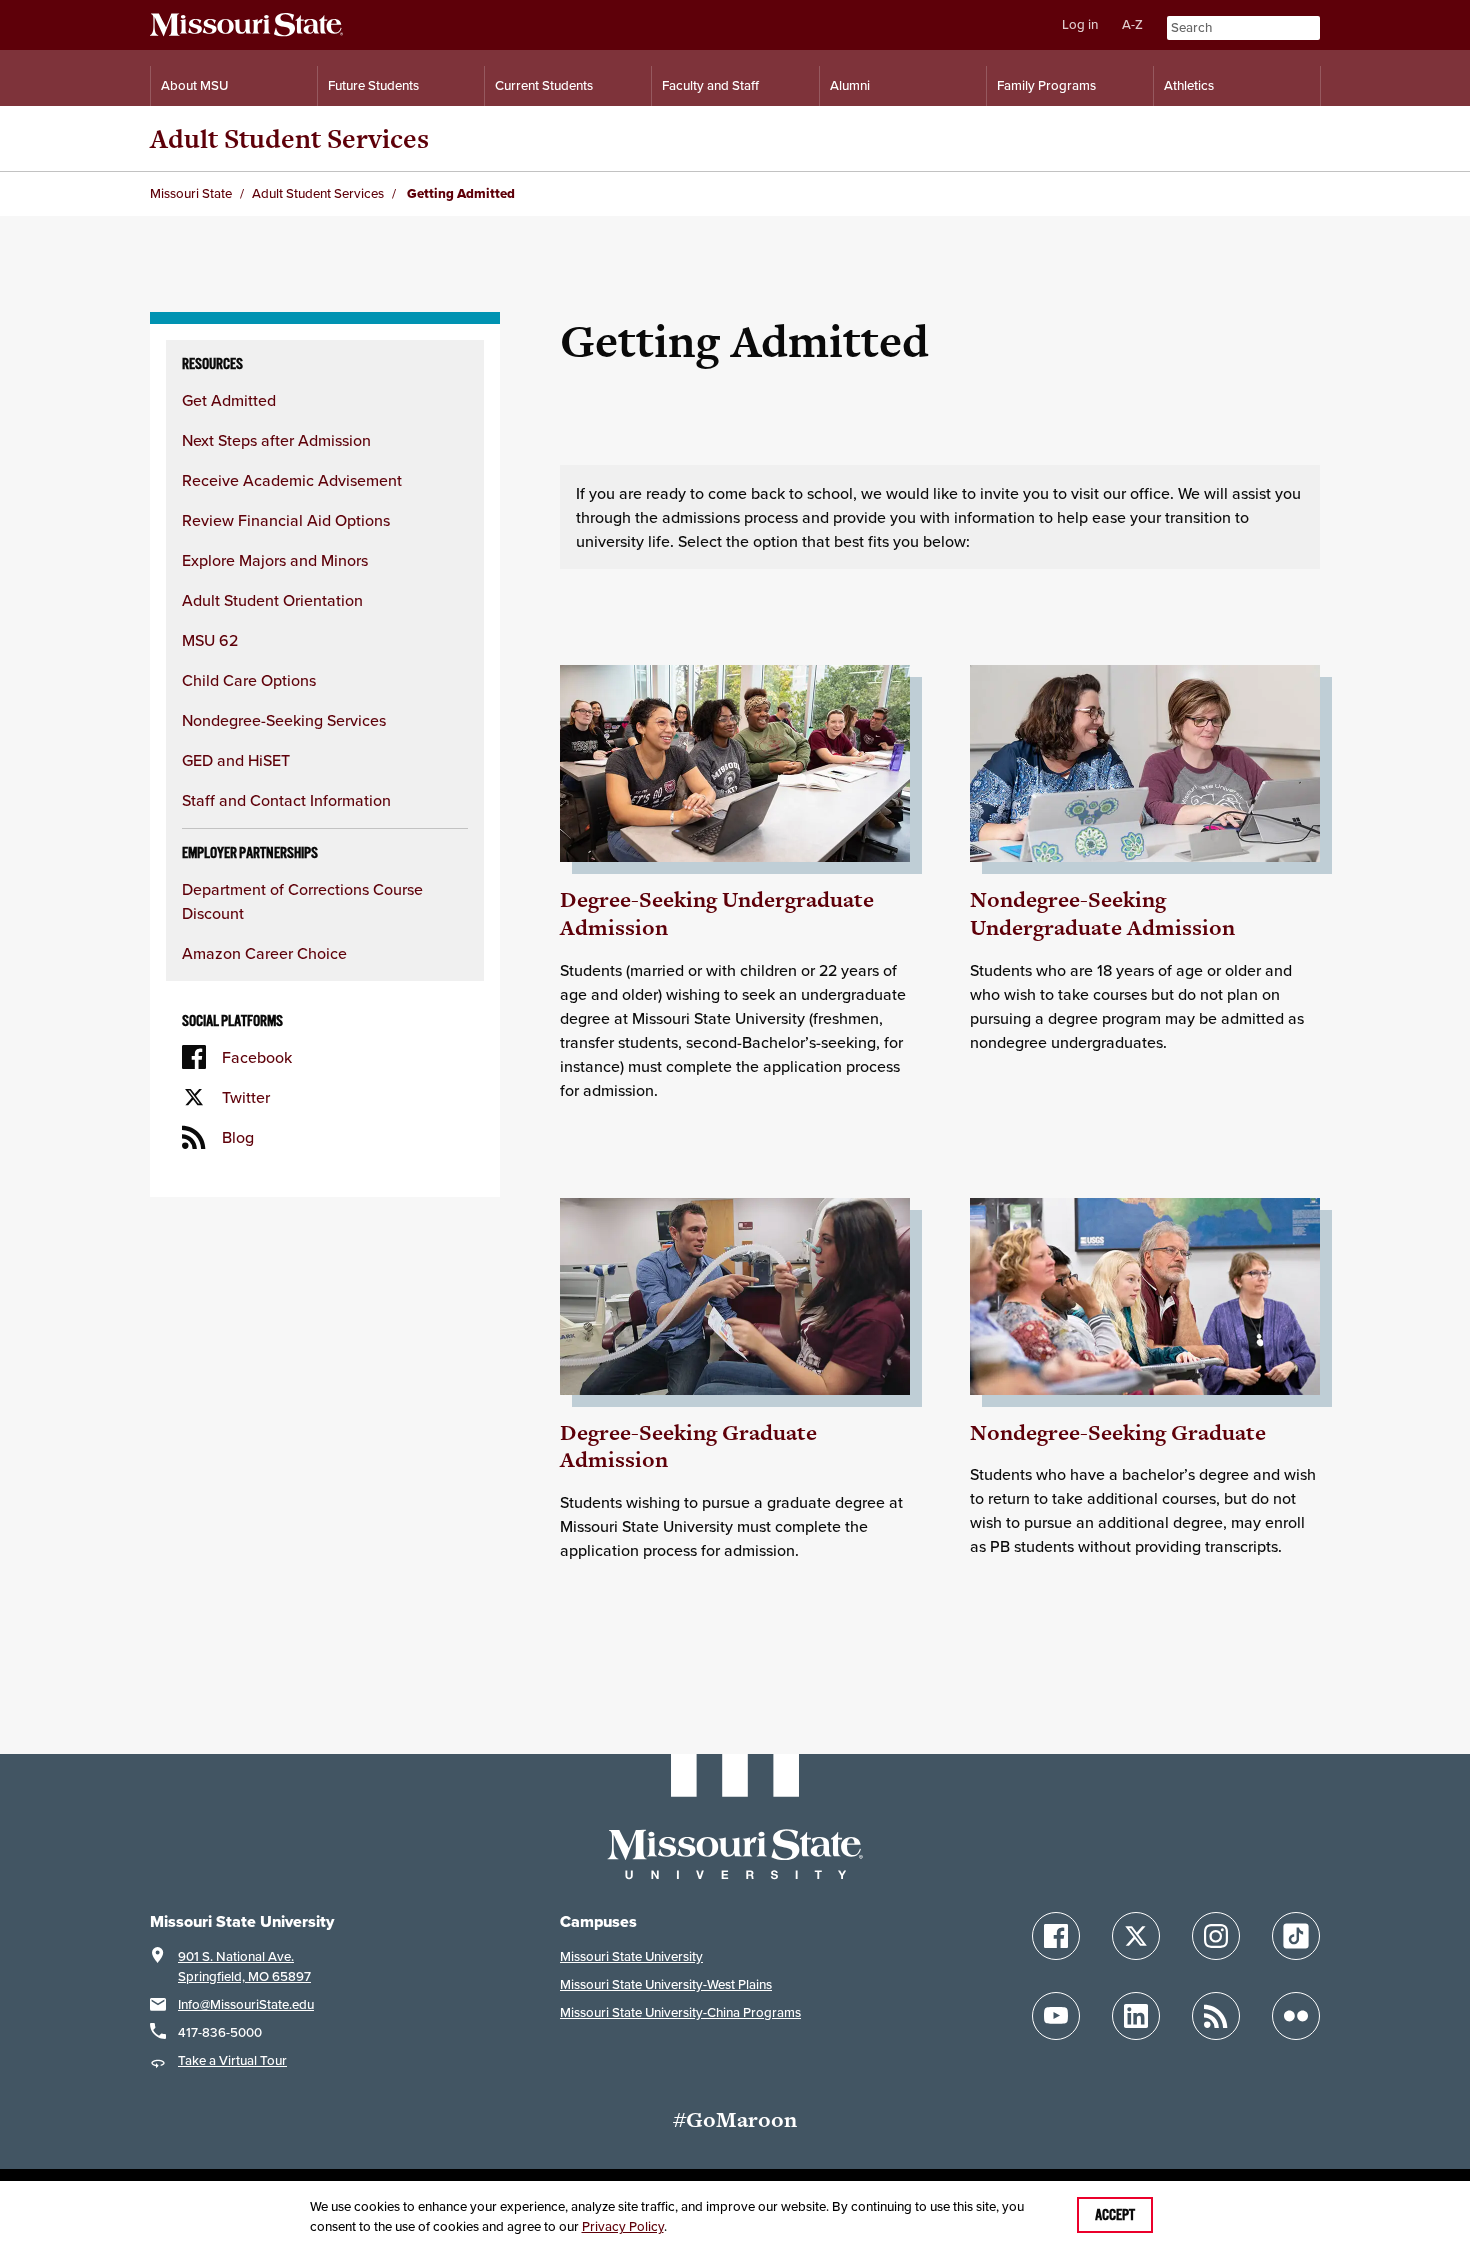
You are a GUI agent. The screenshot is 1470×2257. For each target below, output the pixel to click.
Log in (1080, 24)
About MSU (194, 85)
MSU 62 (210, 640)
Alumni (850, 85)
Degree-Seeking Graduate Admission (688, 1446)
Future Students (373, 85)
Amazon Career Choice (264, 953)
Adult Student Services (289, 138)
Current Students (544, 85)
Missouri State (191, 193)
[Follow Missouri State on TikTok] (1296, 1936)
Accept (1115, 2215)
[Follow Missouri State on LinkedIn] (1136, 2016)
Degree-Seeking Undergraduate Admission (717, 913)
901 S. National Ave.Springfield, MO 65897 (244, 1966)
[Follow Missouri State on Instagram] (1216, 1936)
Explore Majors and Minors (275, 560)
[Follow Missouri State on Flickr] (1296, 2016)
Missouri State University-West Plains (666, 1984)
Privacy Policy (623, 2226)
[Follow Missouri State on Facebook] (1056, 1936)
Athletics (1189, 85)
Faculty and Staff (710, 85)
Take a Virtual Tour (232, 2060)
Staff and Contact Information (286, 800)
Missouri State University (631, 1956)
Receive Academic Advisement (292, 480)
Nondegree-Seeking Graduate (1118, 1432)
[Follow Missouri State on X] (1136, 1936)
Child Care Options (249, 680)
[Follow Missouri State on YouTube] (1056, 2016)
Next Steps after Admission (276, 440)
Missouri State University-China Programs (680, 2012)
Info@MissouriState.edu (246, 2004)
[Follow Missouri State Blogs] (1216, 2016)
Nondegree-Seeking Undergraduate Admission (1102, 913)
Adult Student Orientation (272, 600)
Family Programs (1046, 85)
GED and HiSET (236, 760)
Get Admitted (229, 400)
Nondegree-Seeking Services (284, 720)
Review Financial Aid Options (286, 520)
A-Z (1132, 24)
